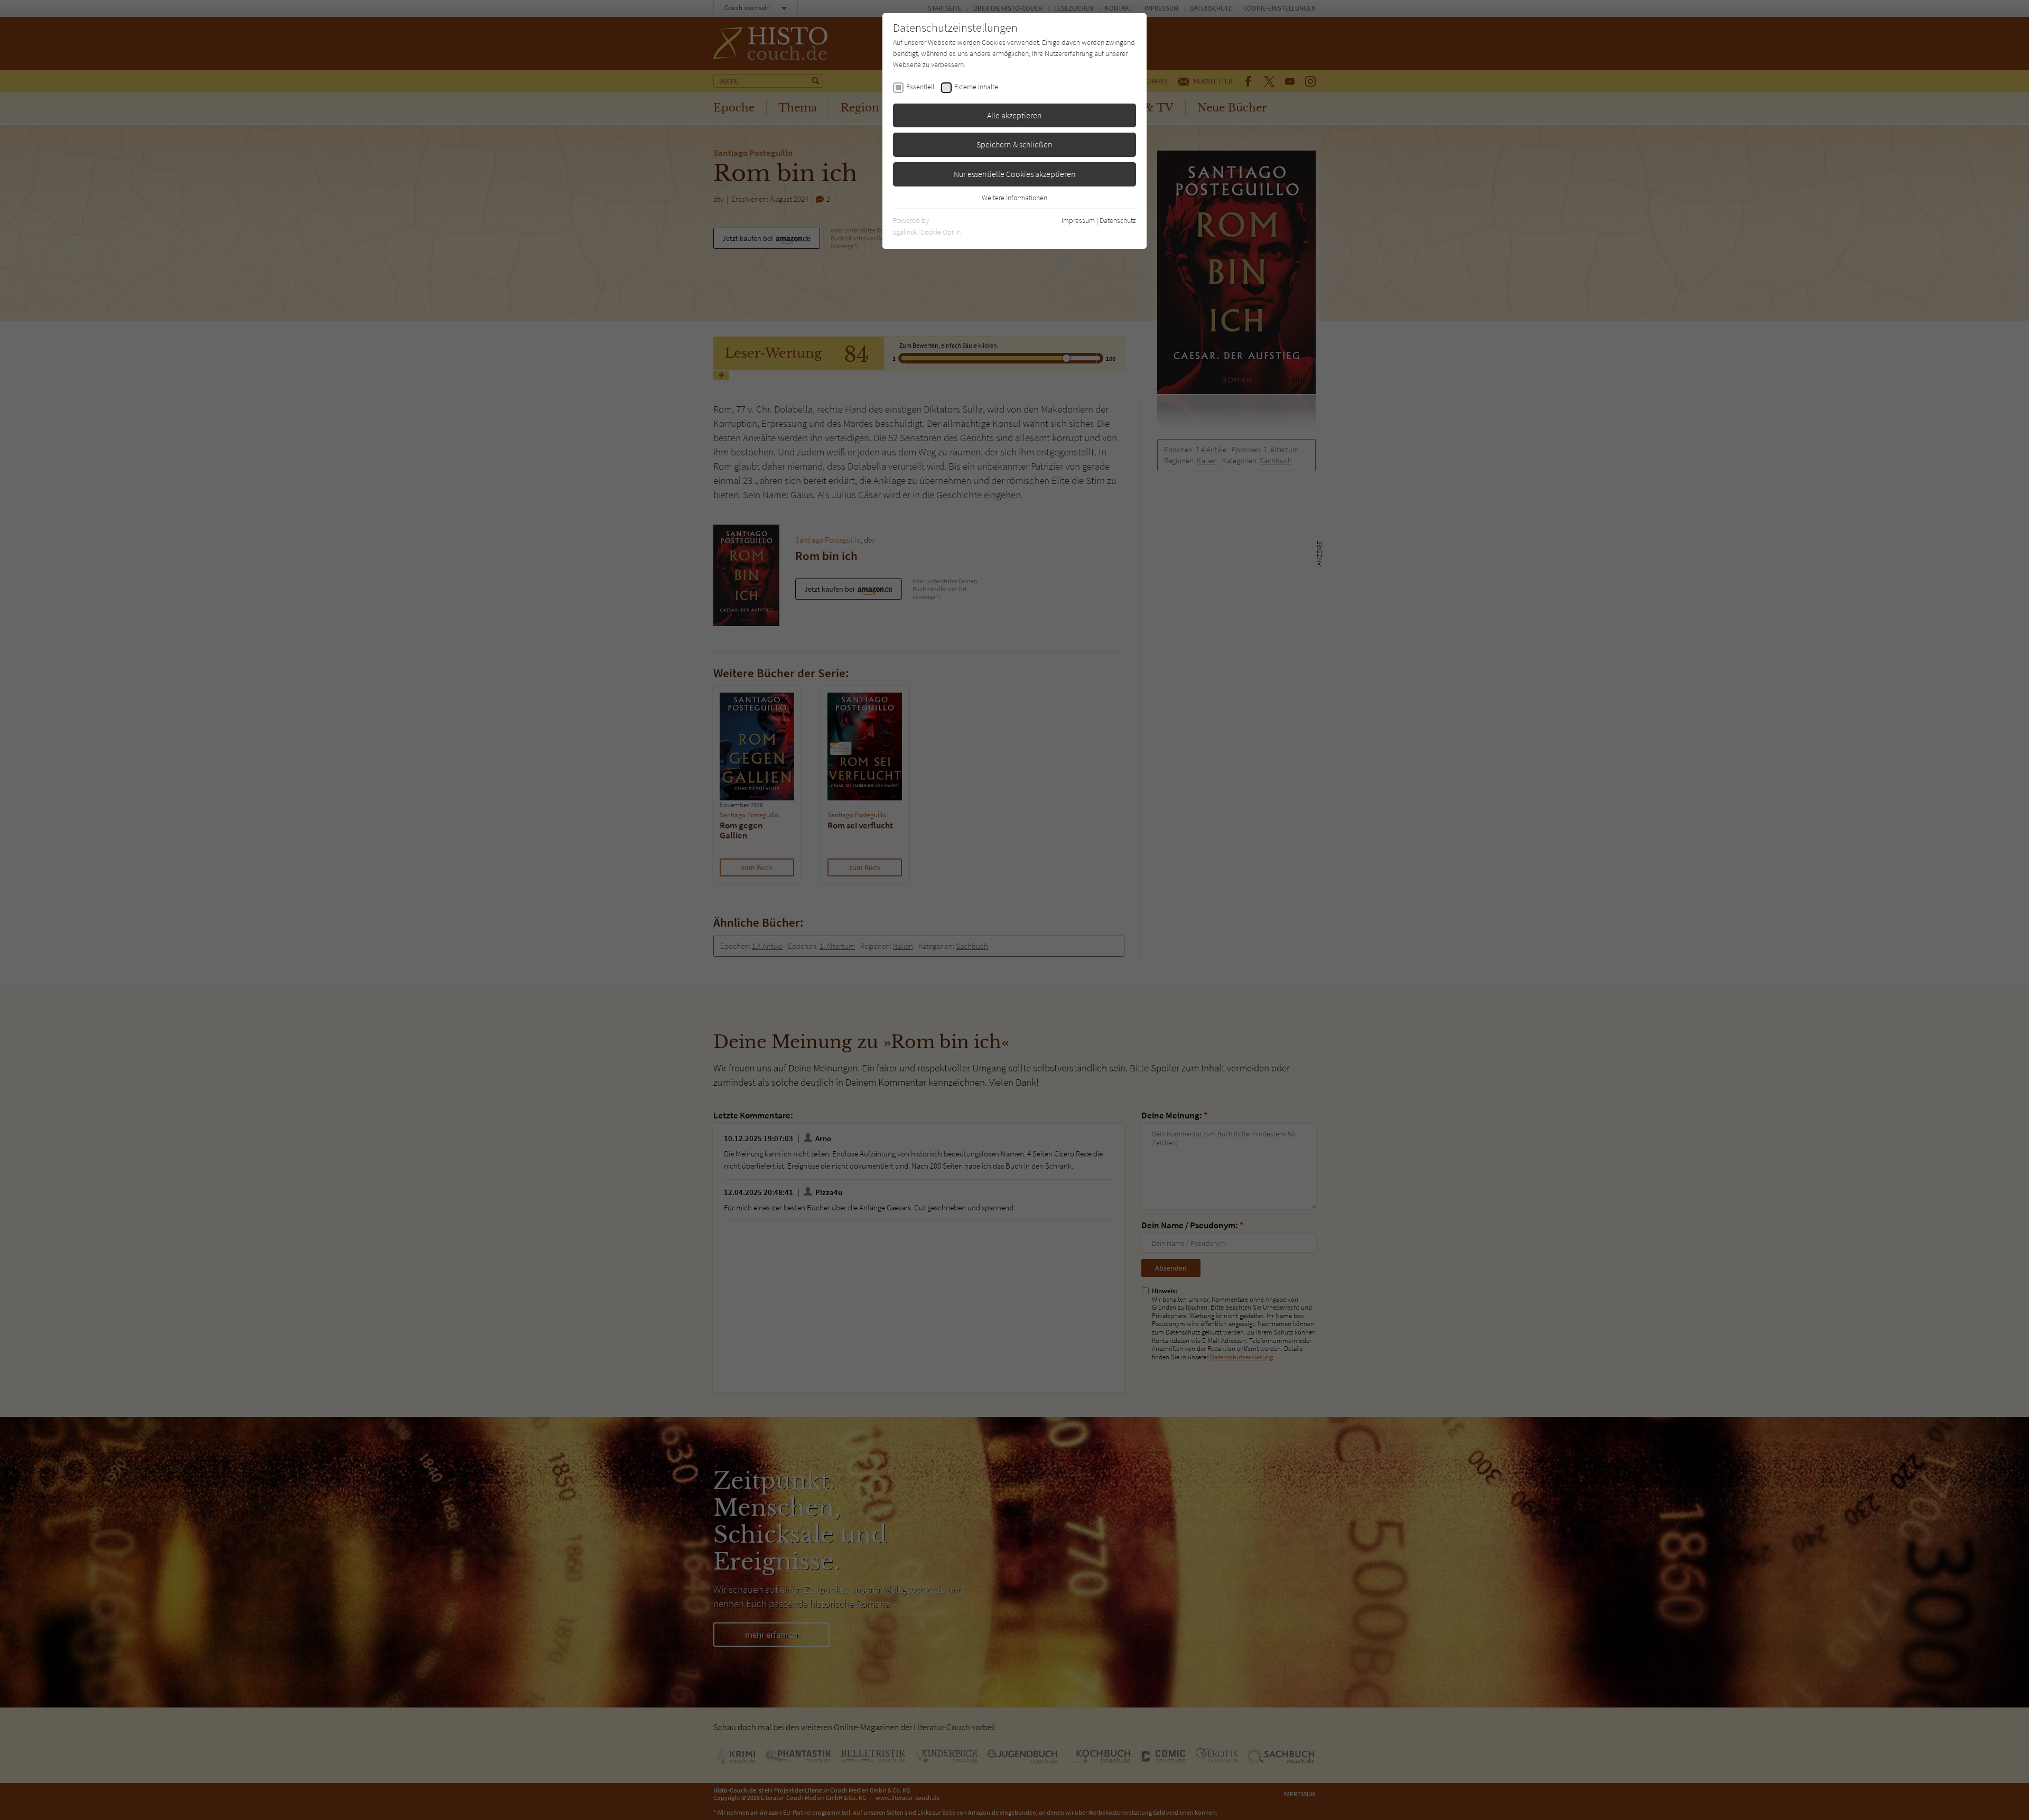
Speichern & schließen (1015, 144)
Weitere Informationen (1015, 198)
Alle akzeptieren (1015, 115)
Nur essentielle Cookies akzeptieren (1015, 174)
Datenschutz (1118, 220)
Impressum (1078, 220)
